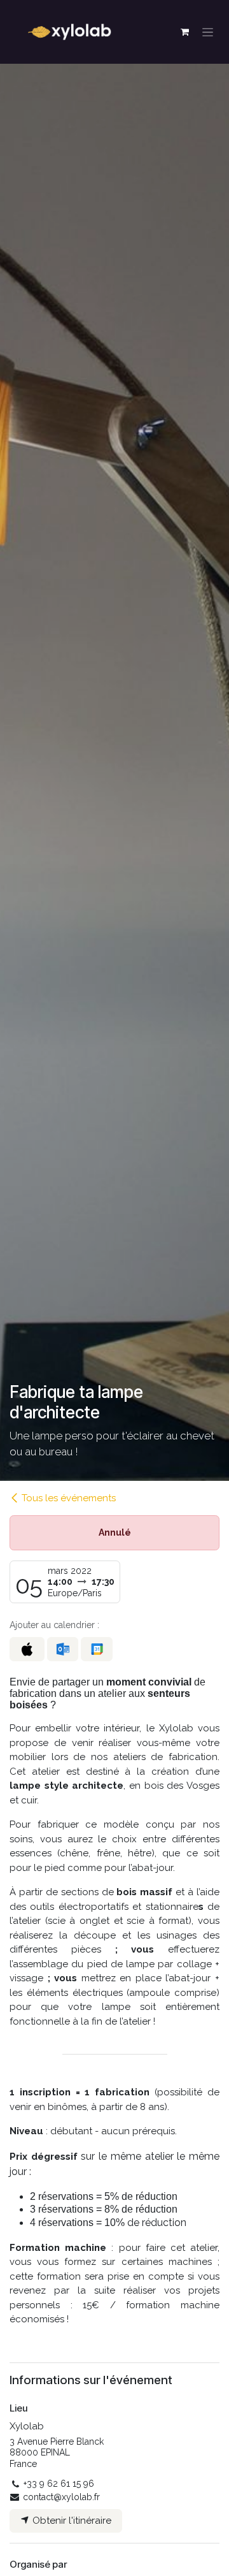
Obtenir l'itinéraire (71, 2521)
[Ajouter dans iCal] (27, 1649)
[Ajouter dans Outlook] (63, 1649)
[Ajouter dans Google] (96, 1649)
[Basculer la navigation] (208, 32)
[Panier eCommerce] (184, 32)
